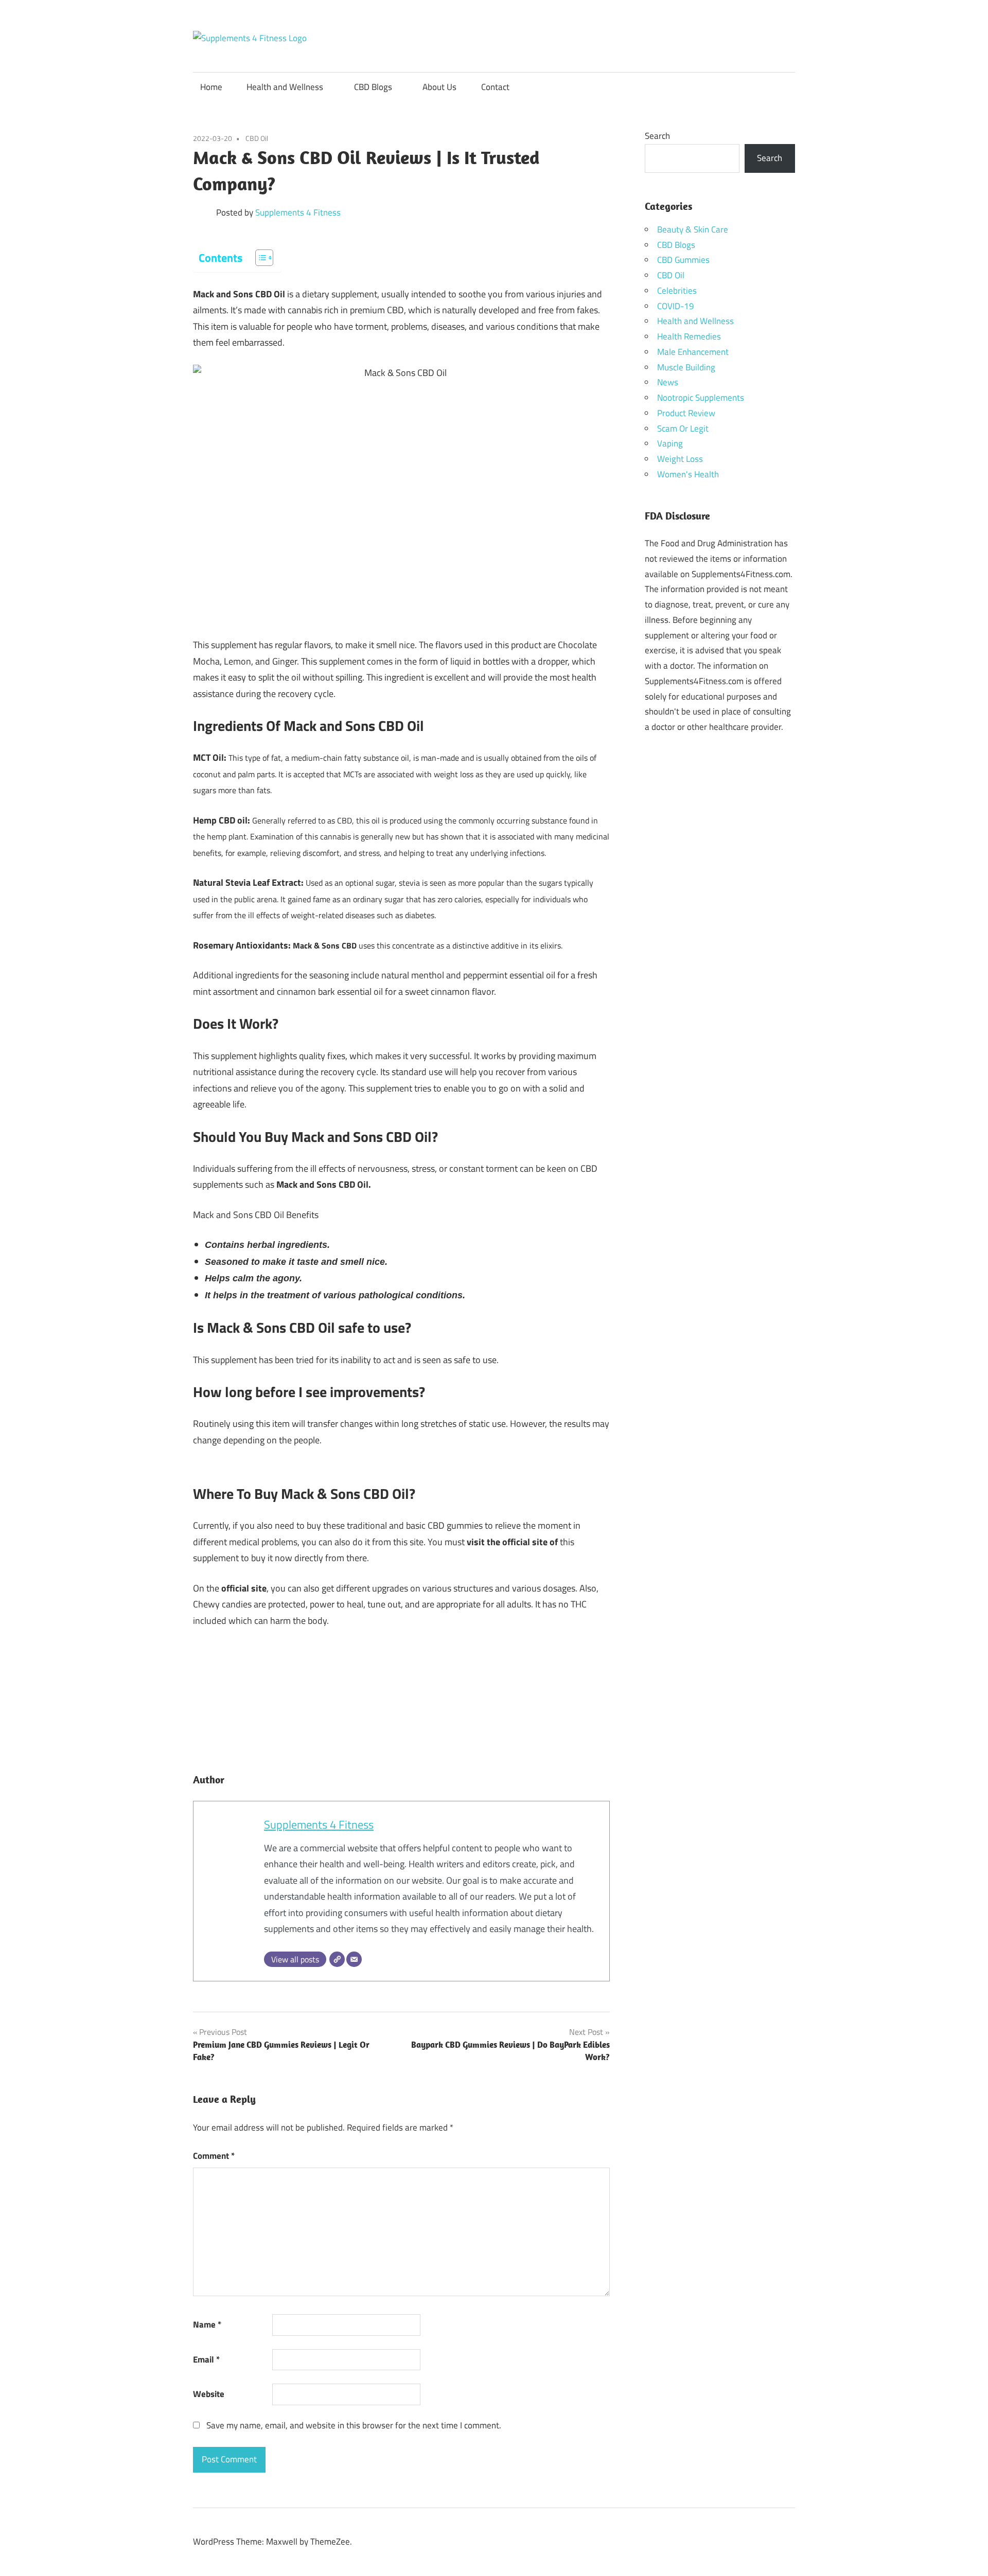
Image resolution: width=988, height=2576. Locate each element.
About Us (439, 87)
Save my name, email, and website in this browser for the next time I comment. (354, 2425)
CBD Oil (257, 138)
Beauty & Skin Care (693, 229)
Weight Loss (680, 459)
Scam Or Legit (683, 428)
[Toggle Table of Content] (259, 258)
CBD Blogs (373, 87)
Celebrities (677, 291)
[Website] (337, 1959)
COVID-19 (676, 306)
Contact (495, 87)
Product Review (686, 413)
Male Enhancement (693, 352)
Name (207, 2324)
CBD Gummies (683, 260)
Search (657, 136)
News (668, 382)
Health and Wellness (285, 87)
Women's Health (688, 474)
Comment (214, 2156)
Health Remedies (689, 336)
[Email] (354, 1959)
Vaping (670, 443)
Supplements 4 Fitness (298, 212)
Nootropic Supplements (701, 398)
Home (211, 87)
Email (206, 2359)
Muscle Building (686, 367)
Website (209, 2394)
